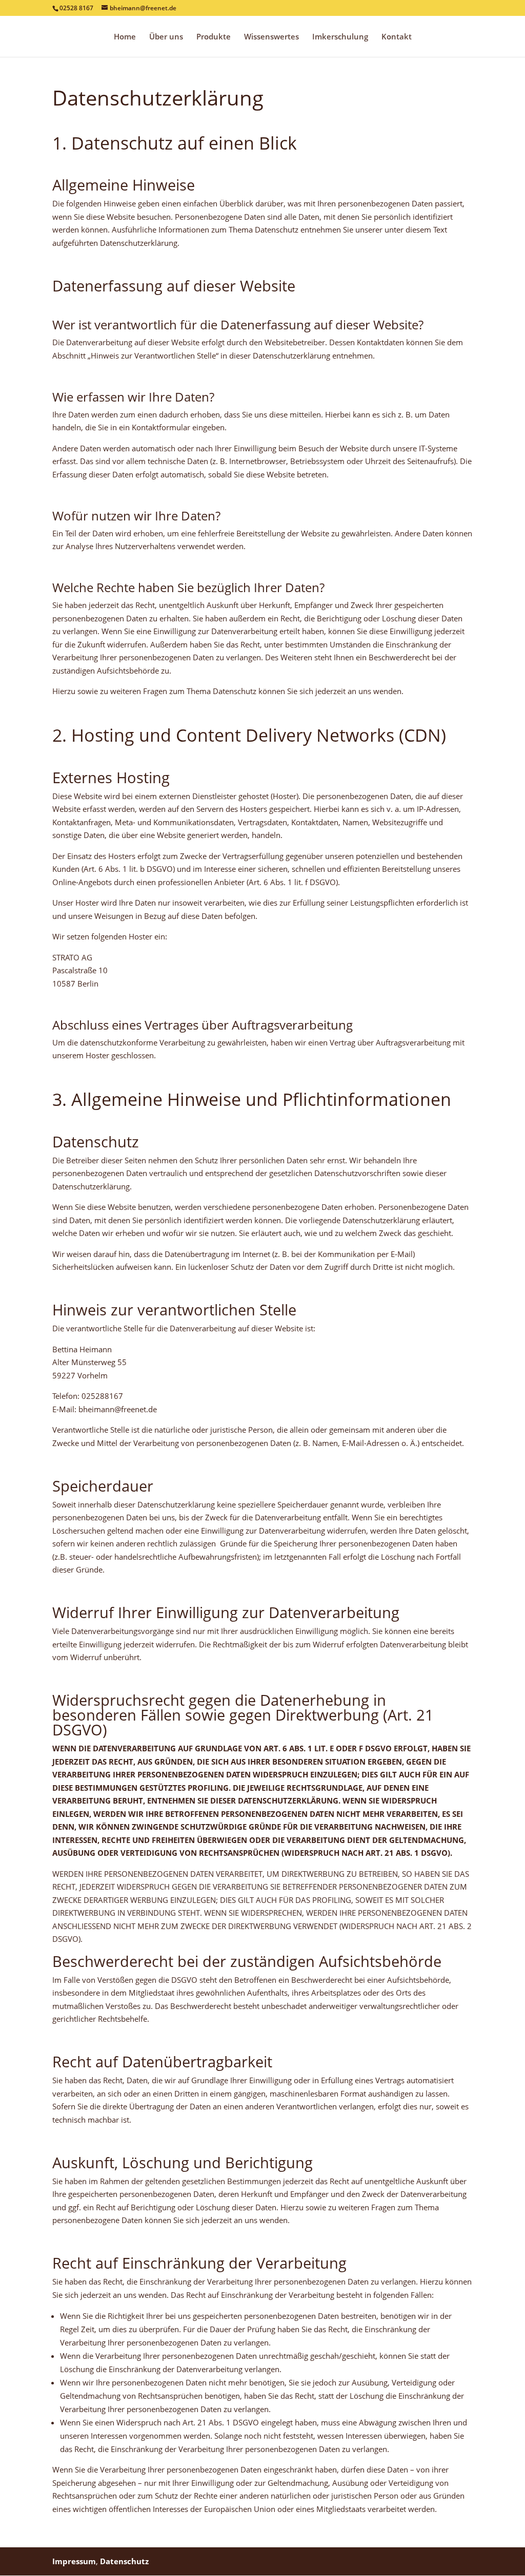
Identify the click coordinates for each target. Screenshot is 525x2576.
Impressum (74, 2561)
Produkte (214, 37)
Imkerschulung (340, 37)
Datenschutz (124, 2561)
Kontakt (397, 37)
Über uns (166, 37)
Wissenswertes (271, 37)
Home (125, 37)
